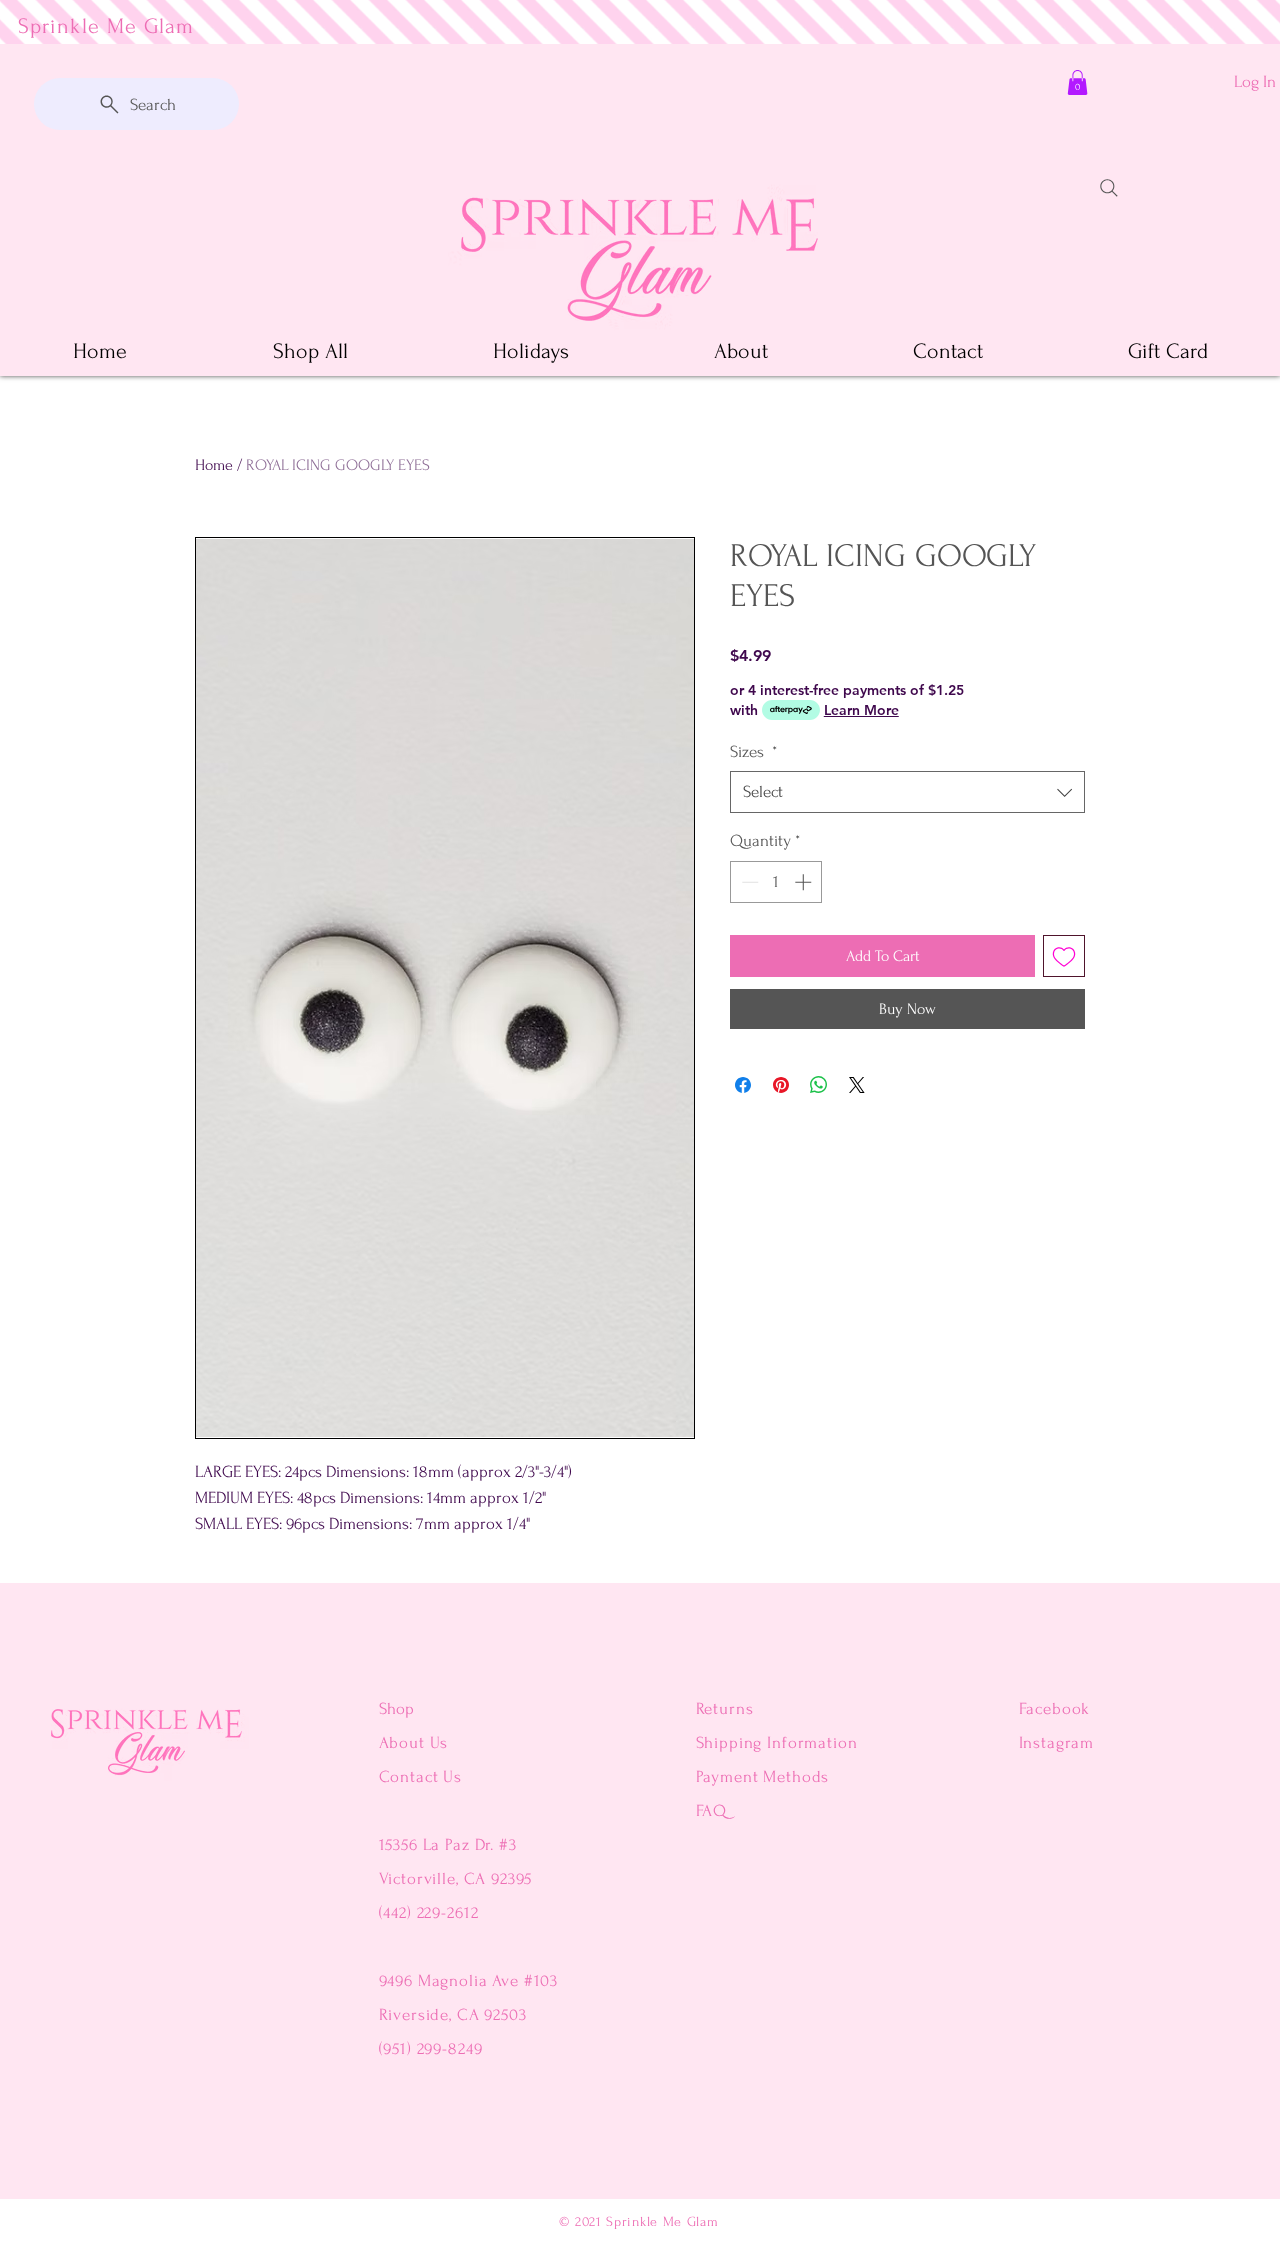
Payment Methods (763, 1776)
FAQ (712, 1810)
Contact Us (421, 1776)
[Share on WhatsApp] (819, 1085)
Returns (725, 1708)
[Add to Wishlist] (1064, 956)
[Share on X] (857, 1085)
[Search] (1109, 188)
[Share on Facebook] (743, 1085)
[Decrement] (748, 882)
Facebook (1055, 1708)
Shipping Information (777, 1742)
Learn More (861, 710)
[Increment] (805, 882)
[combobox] (907, 792)
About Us (416, 1742)
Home (214, 465)
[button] (1077, 82)
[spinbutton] (776, 882)
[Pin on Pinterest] (781, 1085)
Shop (396, 1708)
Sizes (753, 751)
